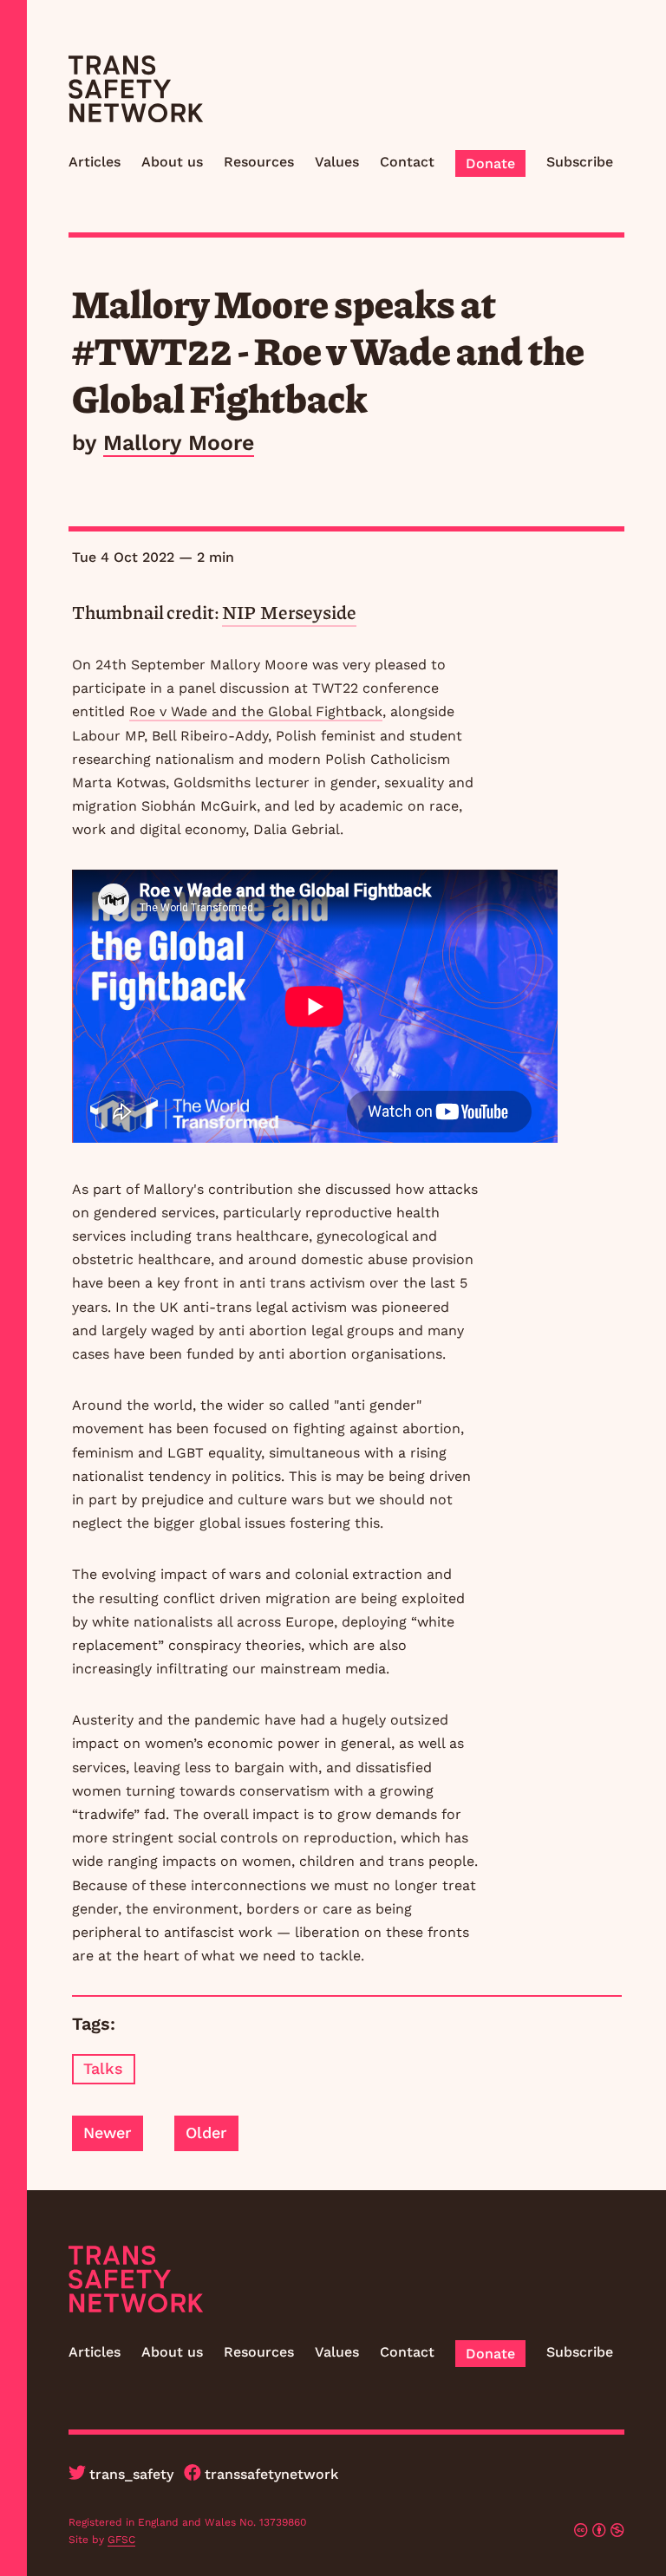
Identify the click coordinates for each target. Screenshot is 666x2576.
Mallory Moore (179, 443)
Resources (259, 162)
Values (337, 162)
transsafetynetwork (271, 2474)
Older (206, 2133)
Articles (95, 162)
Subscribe (580, 162)
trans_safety (131, 2474)
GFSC (121, 2540)
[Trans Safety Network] (136, 89)
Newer (107, 2133)
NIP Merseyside (289, 612)
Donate (490, 163)
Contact (407, 162)
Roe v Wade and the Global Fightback (256, 711)
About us (172, 162)
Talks (103, 2068)
